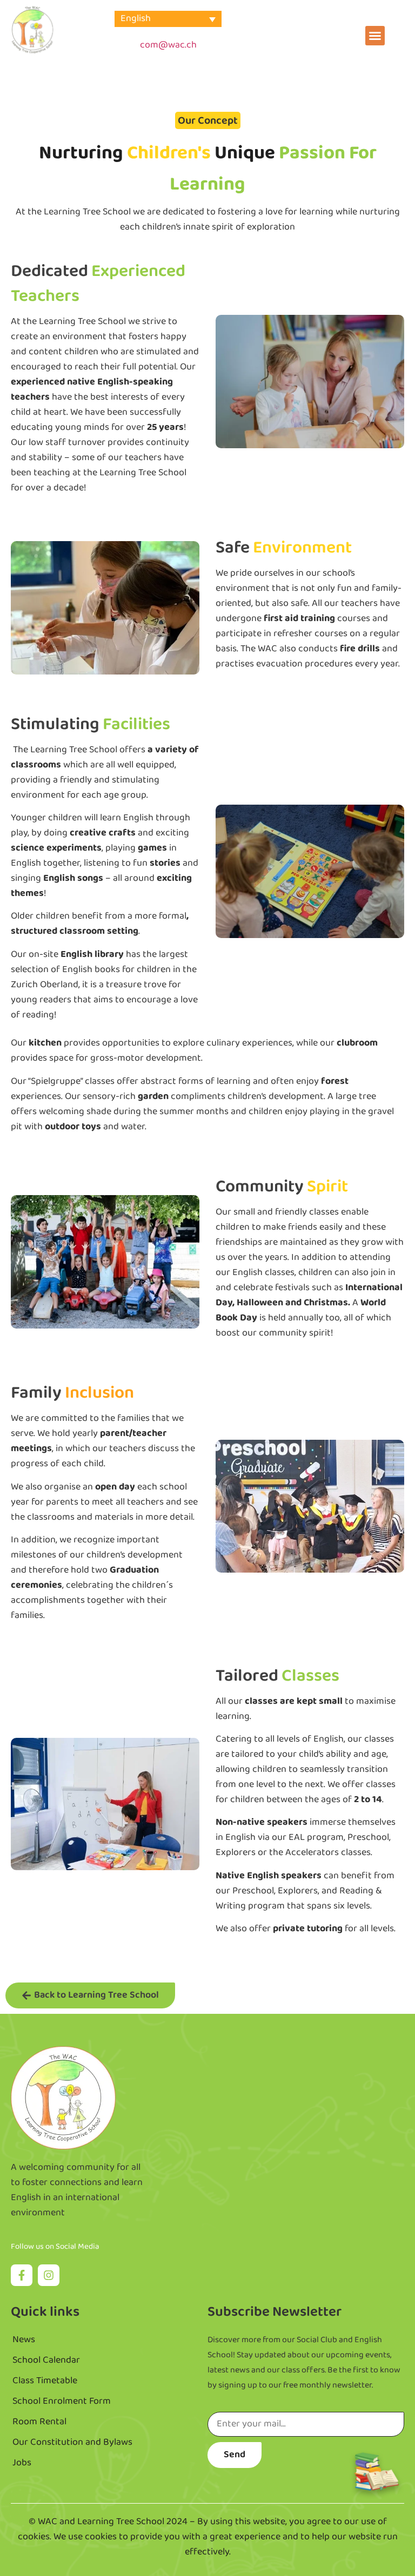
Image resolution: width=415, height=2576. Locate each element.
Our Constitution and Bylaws (72, 2443)
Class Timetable (45, 2381)
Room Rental (39, 2422)
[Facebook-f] (22, 2275)
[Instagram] (49, 2275)
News (24, 2340)
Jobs (22, 2463)
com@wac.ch (168, 45)
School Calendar (46, 2361)
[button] (375, 36)
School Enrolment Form (62, 2402)
